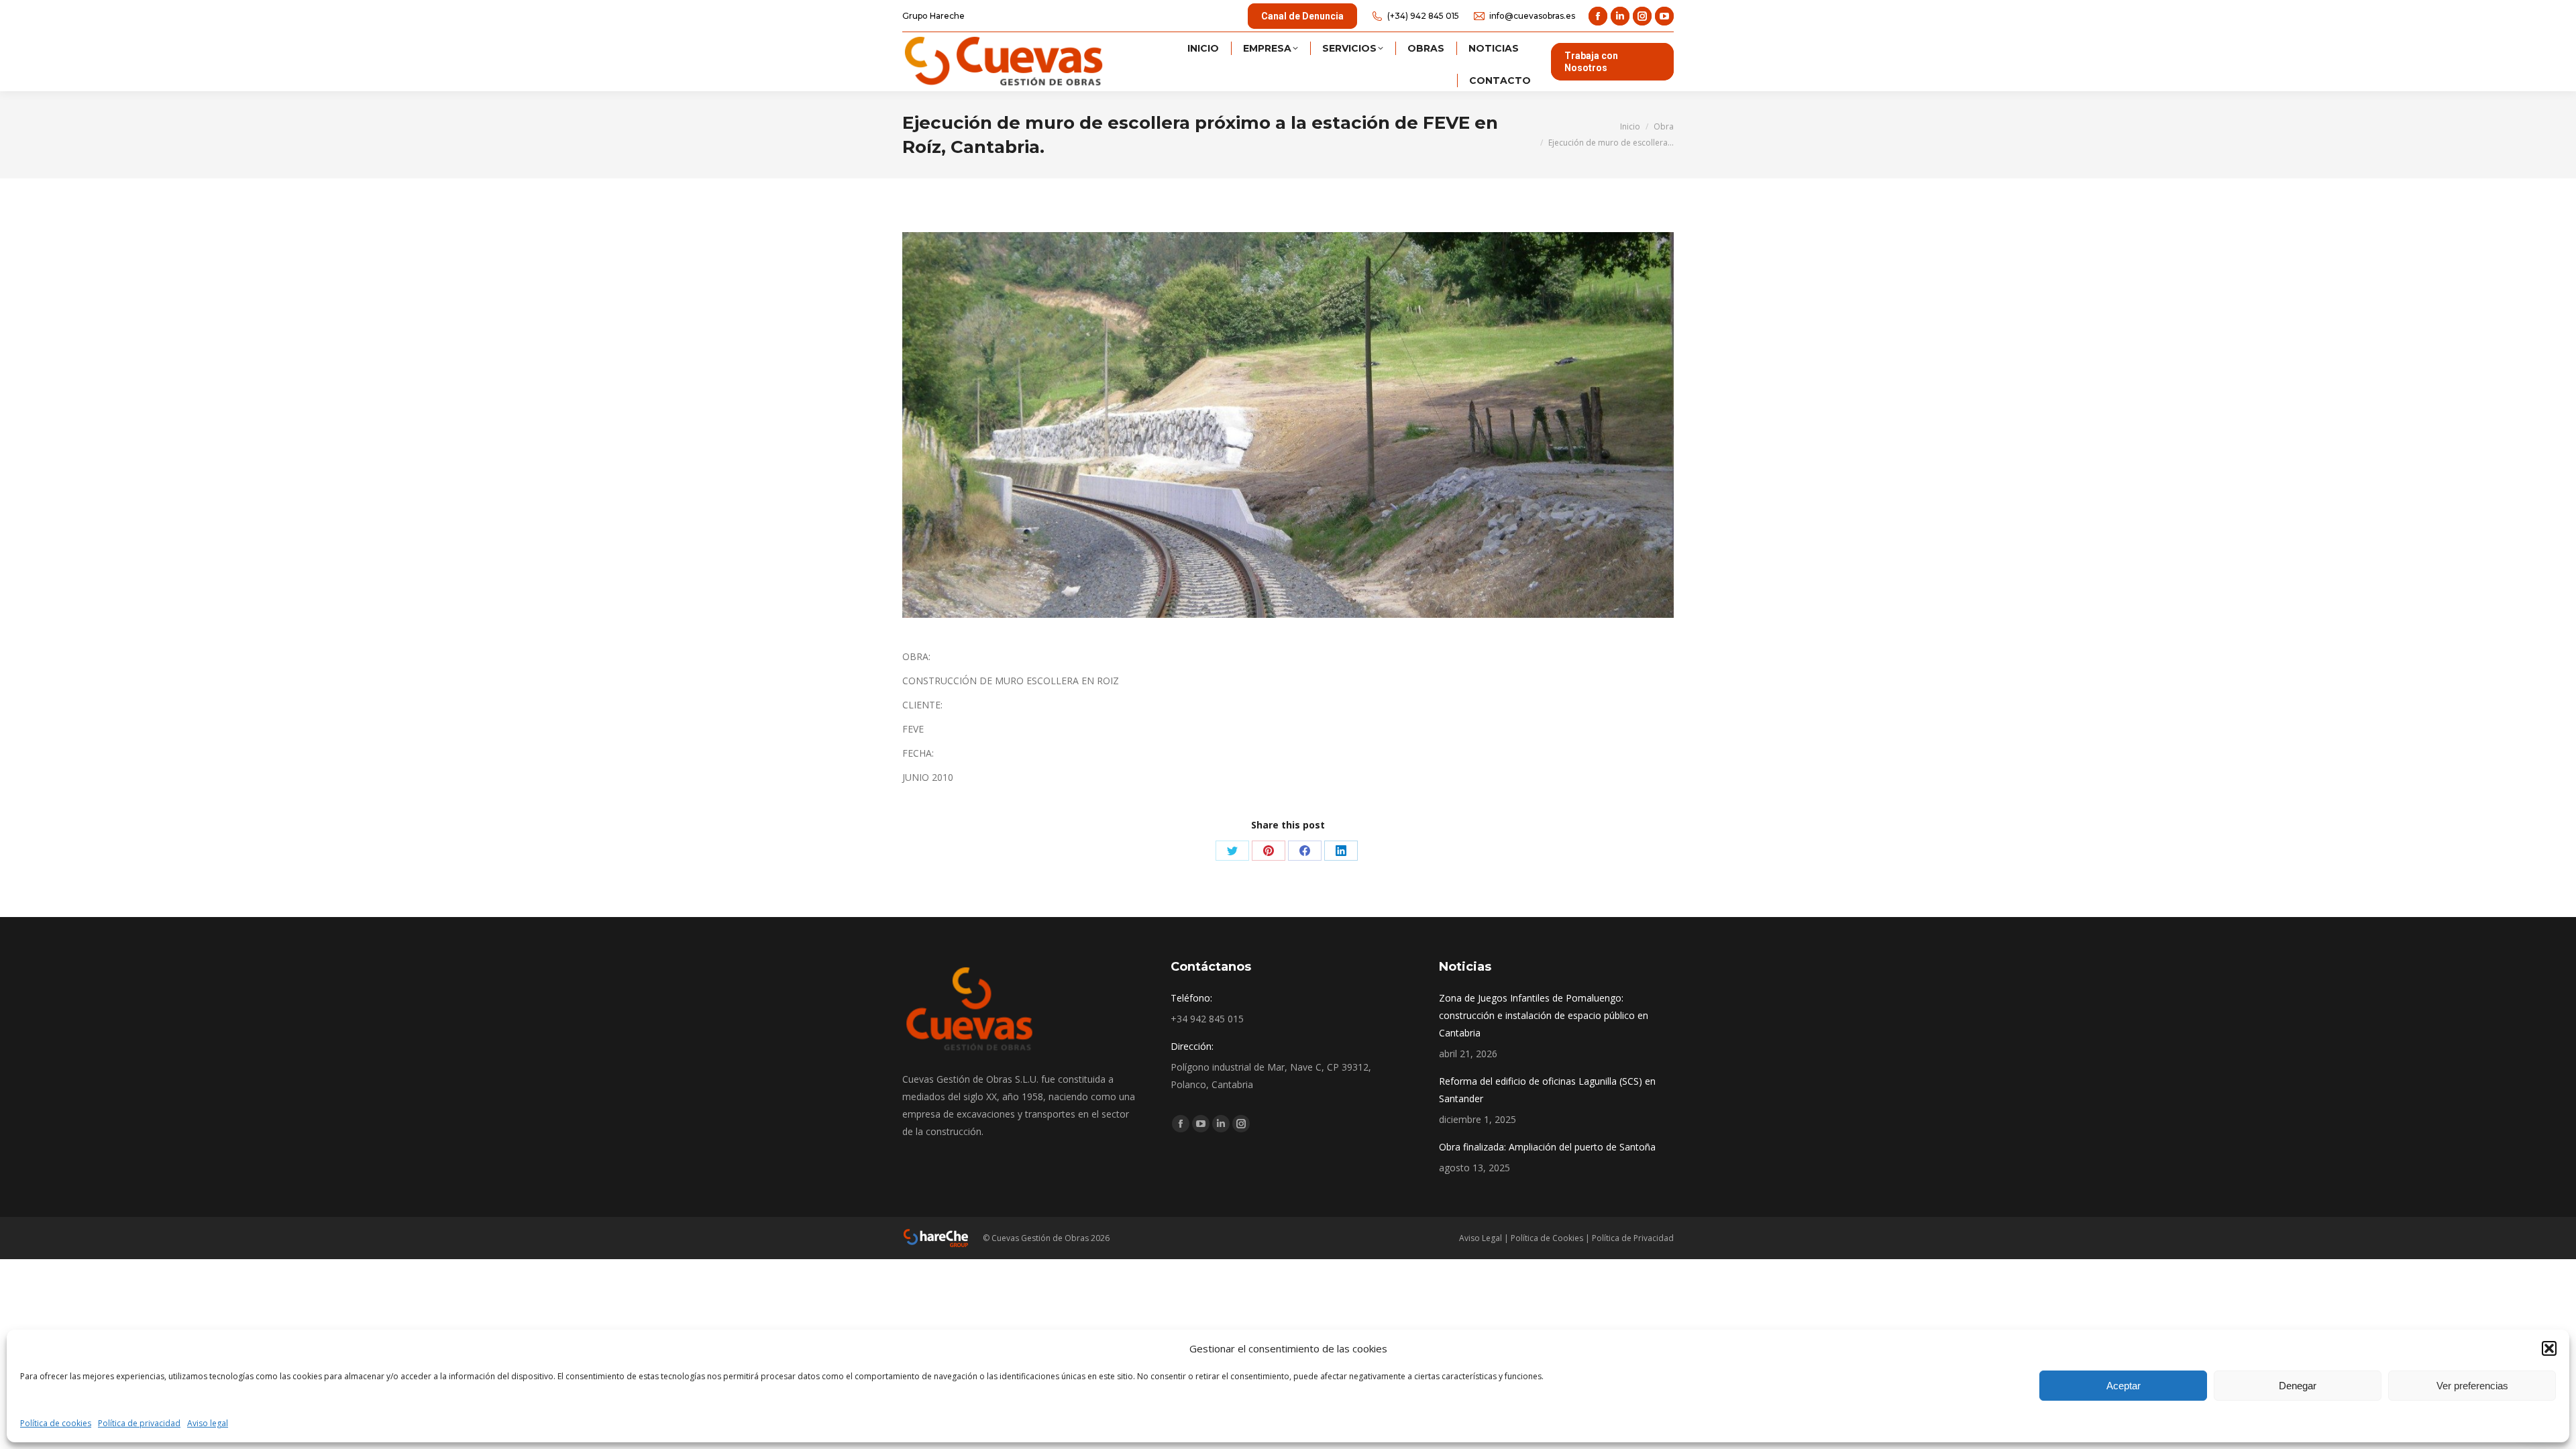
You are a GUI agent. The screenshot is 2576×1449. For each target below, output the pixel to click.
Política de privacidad (139, 1423)
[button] (2549, 1348)
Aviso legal (208, 1423)
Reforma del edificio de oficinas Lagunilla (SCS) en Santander (1547, 1090)
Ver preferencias (2472, 1386)
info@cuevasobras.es (1532, 16)
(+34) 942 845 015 (1423, 16)
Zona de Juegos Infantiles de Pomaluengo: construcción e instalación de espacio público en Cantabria (1544, 1015)
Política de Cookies (1547, 1238)
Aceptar (2124, 1386)
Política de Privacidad (1633, 1238)
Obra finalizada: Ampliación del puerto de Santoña (1547, 1147)
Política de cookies (56, 1423)
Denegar (2298, 1386)
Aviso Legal (1481, 1238)
